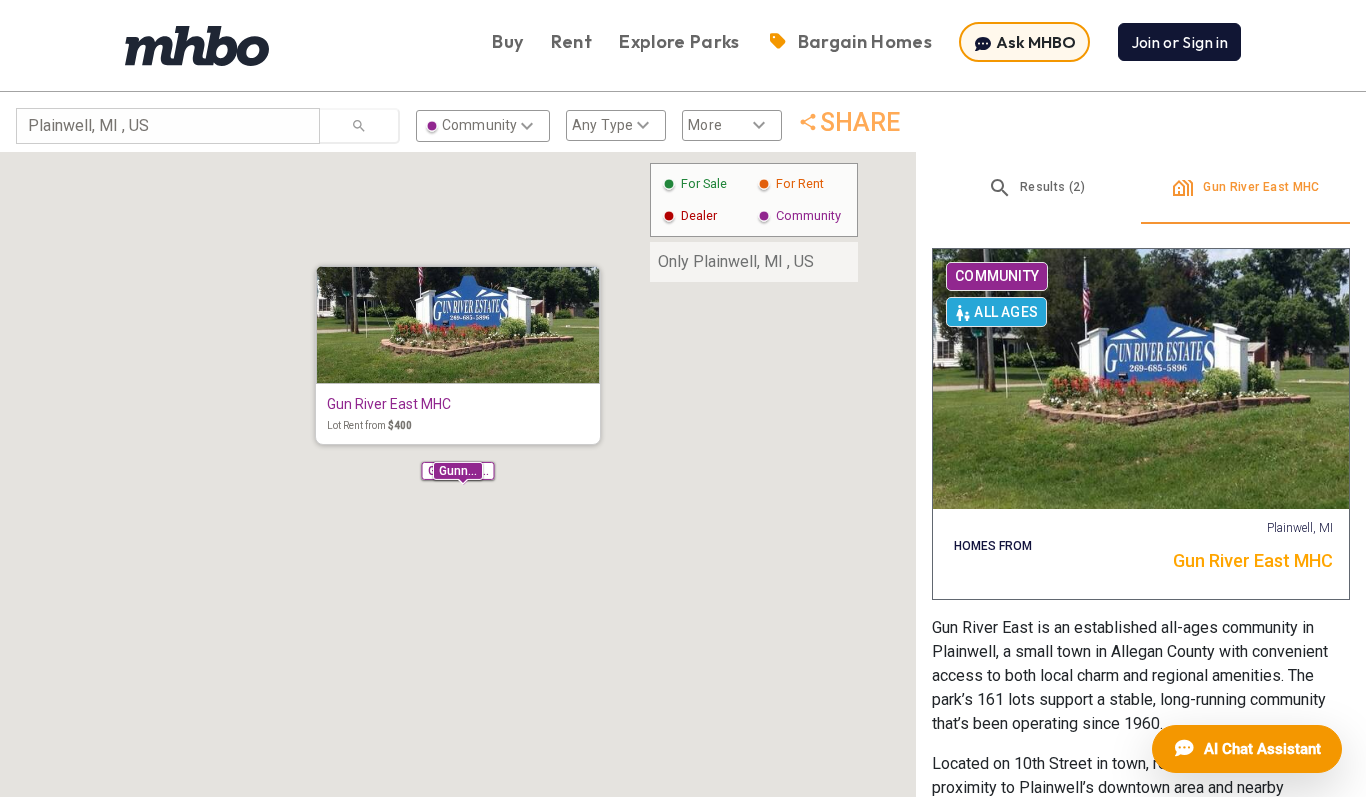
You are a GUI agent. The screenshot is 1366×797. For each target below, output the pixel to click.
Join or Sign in (1179, 42)
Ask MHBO (1034, 42)
